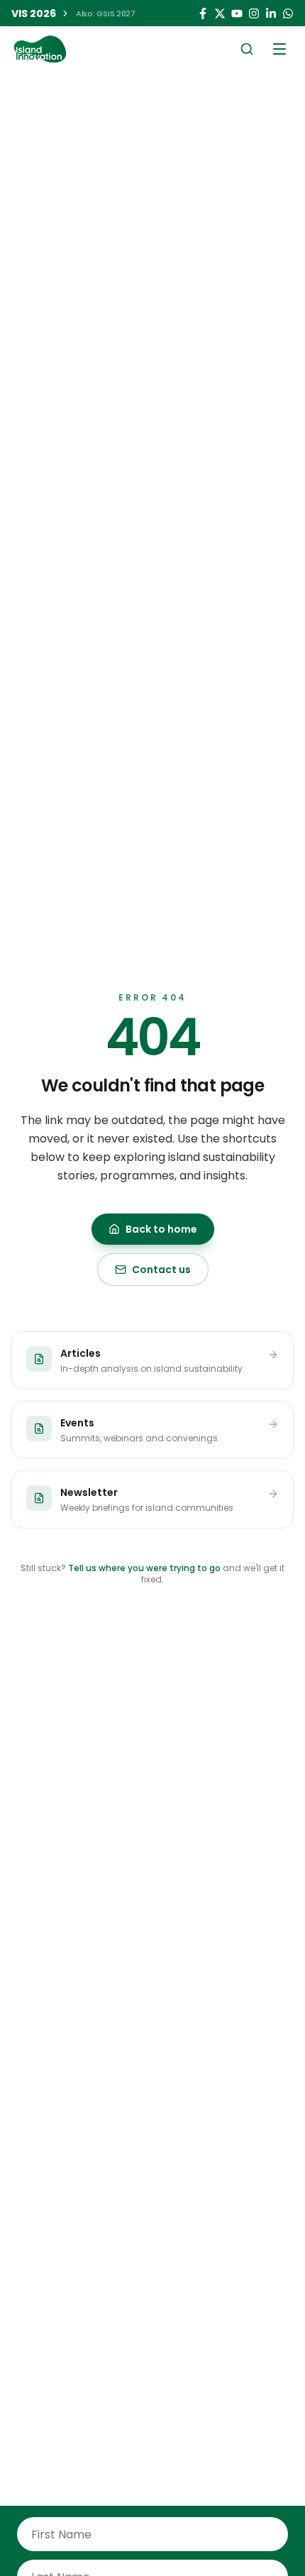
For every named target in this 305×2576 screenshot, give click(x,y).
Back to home (161, 1229)
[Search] (247, 49)
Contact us (161, 1270)
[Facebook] (203, 13)
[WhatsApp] (288, 13)
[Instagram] (254, 13)
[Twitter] (220, 13)
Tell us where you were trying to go (144, 1568)
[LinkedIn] (271, 13)
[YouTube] (237, 13)
